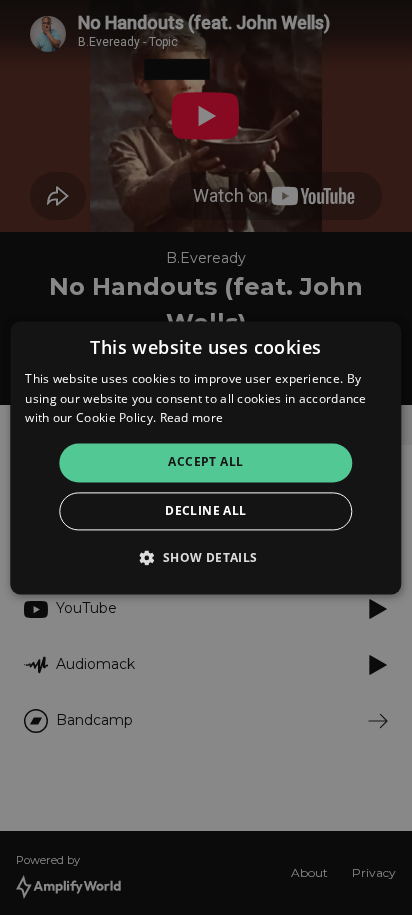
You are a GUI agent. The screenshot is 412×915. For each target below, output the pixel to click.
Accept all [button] (205, 462)
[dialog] (205, 457)
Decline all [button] (205, 510)
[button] (205, 557)
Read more (192, 418)
